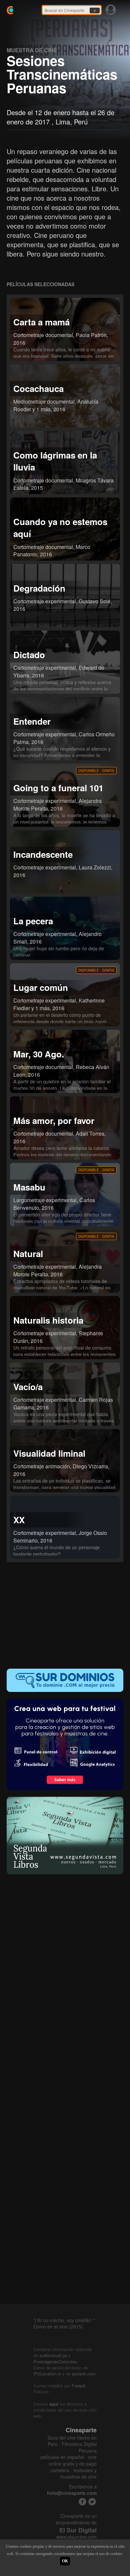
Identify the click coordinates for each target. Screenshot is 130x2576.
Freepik (79, 2386)
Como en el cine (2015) (58, 2326)
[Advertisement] (65, 1619)
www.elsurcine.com (76, 2537)
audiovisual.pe (53, 2355)
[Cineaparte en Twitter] (92, 2502)
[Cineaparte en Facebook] (82, 2502)
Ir (95, 11)
